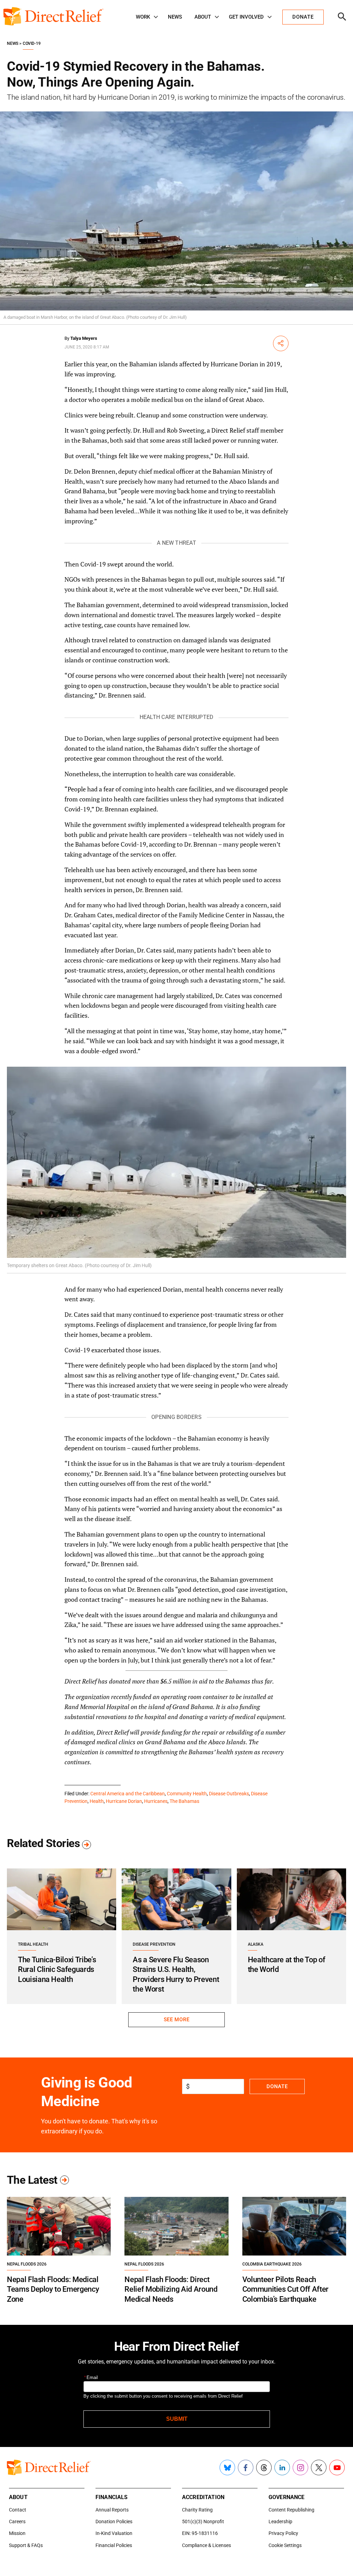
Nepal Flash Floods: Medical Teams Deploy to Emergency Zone (53, 2289)
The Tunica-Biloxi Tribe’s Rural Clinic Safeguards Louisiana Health (57, 1970)
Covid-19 (32, 43)
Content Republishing (291, 2510)
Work (143, 17)
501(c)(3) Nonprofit (203, 2521)
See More (176, 2020)
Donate (277, 2086)
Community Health (187, 1794)
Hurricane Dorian (124, 1801)
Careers (17, 2521)
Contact (18, 2510)
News (175, 17)
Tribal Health (33, 1944)
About (203, 17)
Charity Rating (197, 2510)
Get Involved (246, 17)
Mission (17, 2533)
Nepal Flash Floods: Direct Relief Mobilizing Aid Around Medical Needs (171, 2289)
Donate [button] (303, 17)
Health (97, 1801)
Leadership (280, 2521)
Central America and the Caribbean (128, 1794)
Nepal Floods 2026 (27, 2264)
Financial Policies (114, 2545)
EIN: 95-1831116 (200, 2533)
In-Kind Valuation (114, 2533)
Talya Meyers (84, 338)
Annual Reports (112, 2510)
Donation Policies (114, 2521)
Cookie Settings (285, 2545)
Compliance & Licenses (206, 2545)
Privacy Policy (283, 2533)
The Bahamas (184, 1801)
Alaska (256, 1944)
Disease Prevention (154, 1944)
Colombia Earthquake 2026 (272, 2264)
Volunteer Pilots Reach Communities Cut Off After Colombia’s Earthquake (285, 2289)
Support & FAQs (26, 2545)
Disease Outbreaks (229, 1794)
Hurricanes (156, 1801)
